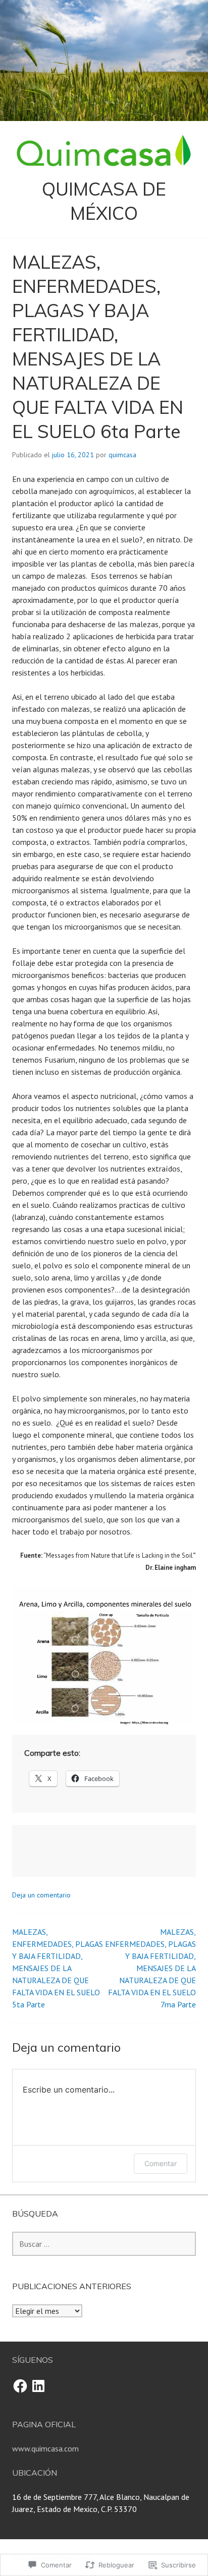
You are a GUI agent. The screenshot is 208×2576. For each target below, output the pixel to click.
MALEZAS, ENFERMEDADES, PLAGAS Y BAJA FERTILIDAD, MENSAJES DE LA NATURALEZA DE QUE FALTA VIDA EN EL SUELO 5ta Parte (58, 1968)
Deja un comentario (41, 1895)
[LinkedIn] (38, 2386)
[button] (104, 1656)
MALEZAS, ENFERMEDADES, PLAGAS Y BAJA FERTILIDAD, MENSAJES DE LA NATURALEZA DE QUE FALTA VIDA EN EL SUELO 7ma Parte (150, 1968)
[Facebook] (20, 2386)
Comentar (161, 2163)
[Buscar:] (104, 2244)
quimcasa (122, 455)
